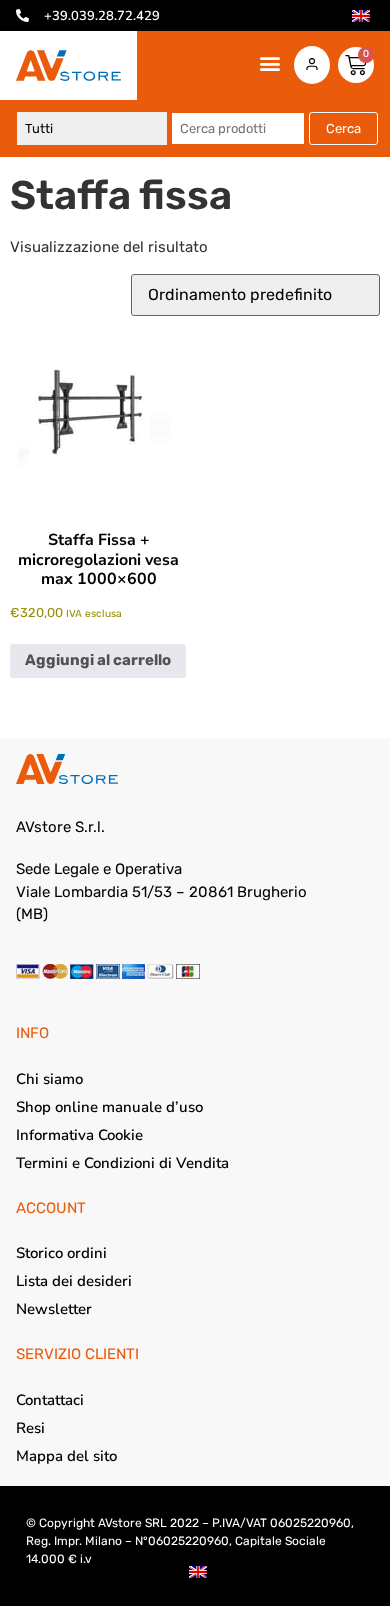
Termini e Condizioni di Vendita (122, 1163)
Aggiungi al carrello (98, 660)
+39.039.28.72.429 (102, 16)
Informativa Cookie (79, 1135)
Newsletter (54, 1309)
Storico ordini (61, 1253)
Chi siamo (49, 1079)
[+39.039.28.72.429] (22, 15)
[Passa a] (361, 16)
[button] (269, 63)
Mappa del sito (66, 1456)
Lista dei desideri (74, 1281)
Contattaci (50, 1400)
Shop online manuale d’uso (109, 1107)
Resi (30, 1428)
